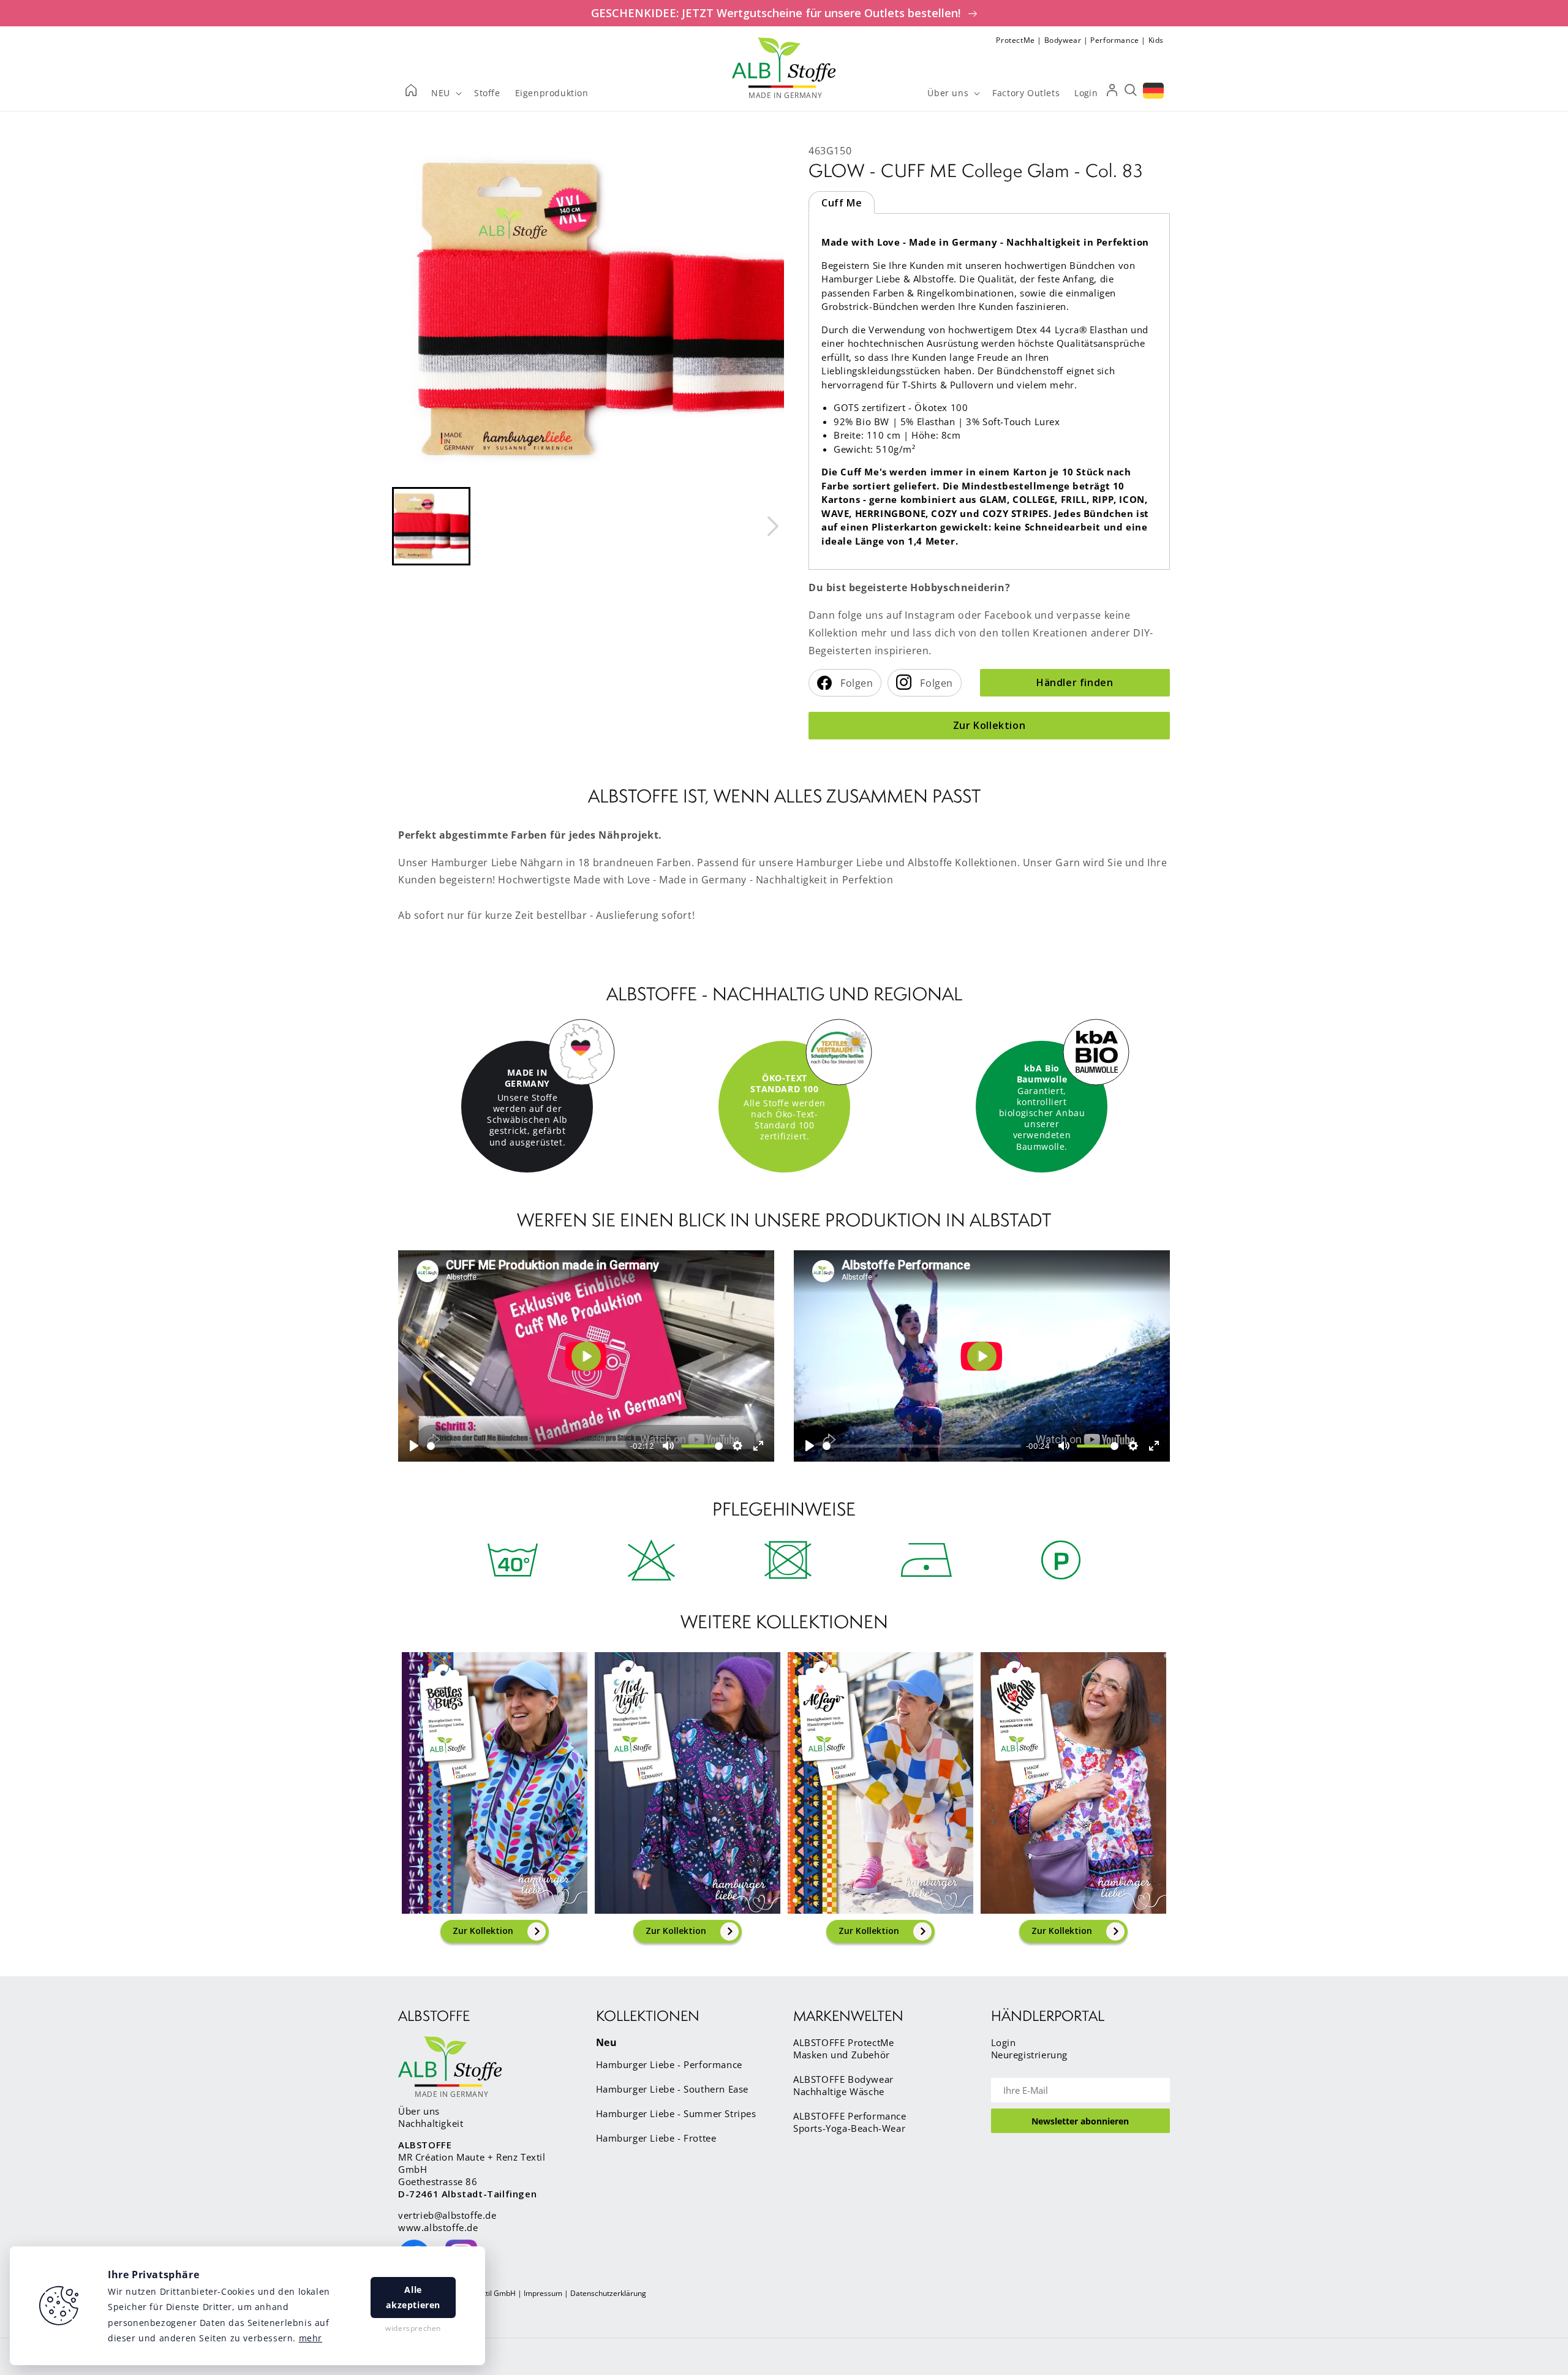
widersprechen (413, 2328)
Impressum (543, 2293)
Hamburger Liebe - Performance (669, 2064)
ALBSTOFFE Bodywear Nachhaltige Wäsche (843, 2085)
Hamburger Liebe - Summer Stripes (676, 2113)
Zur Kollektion (989, 725)
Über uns (419, 2111)
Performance (1115, 40)
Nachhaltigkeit (431, 2123)
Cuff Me (842, 203)
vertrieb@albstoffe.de (447, 2215)
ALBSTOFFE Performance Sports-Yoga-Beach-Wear (850, 2122)
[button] (431, 526)
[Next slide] (772, 526)
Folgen (856, 683)
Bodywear (1063, 40)
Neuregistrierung (1030, 2055)
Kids (1156, 40)
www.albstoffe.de (438, 2227)
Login (1004, 2042)
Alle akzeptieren (413, 2297)
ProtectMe (1015, 40)
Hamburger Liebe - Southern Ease (673, 2089)
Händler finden (1075, 682)
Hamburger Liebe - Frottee (656, 2138)
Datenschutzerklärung (608, 2293)
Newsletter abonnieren (1080, 2121)
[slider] (526, 1446)
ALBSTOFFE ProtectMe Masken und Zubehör (843, 2048)
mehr (311, 2338)
